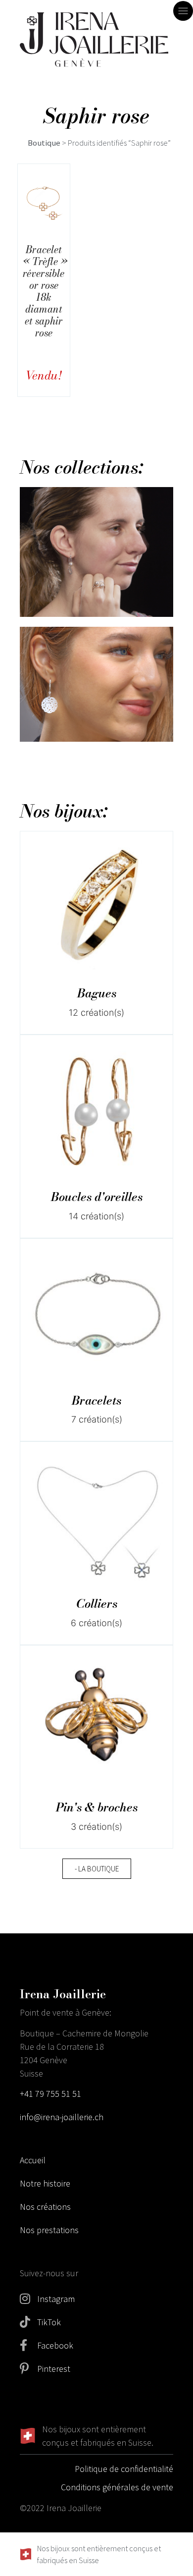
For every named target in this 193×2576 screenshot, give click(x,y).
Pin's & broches (97, 1807)
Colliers (97, 1604)
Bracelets (96, 1400)
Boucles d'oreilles (97, 1197)
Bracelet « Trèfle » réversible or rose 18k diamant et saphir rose (45, 291)
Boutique (44, 143)
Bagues (97, 993)
